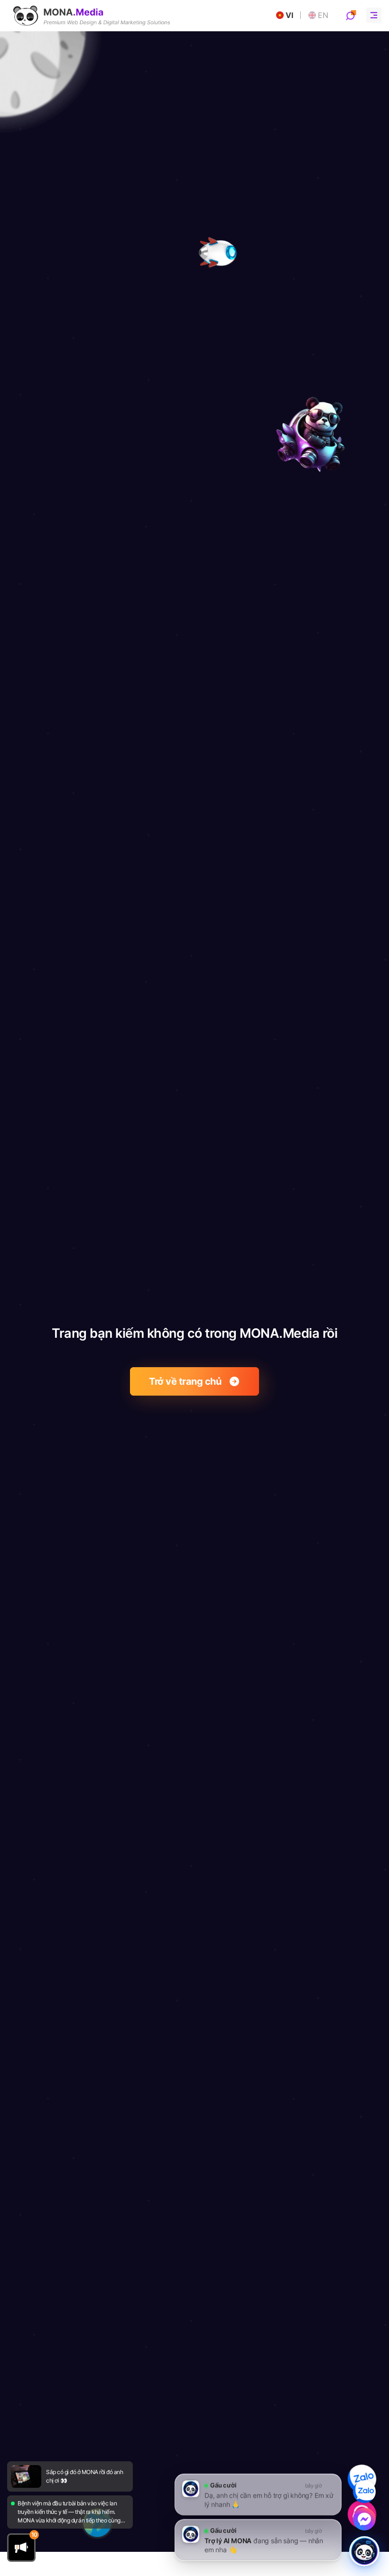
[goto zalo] (362, 2479)
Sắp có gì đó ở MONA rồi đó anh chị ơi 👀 (84, 2476)
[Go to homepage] (92, 16)
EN (323, 15)
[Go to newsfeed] (26, 2476)
